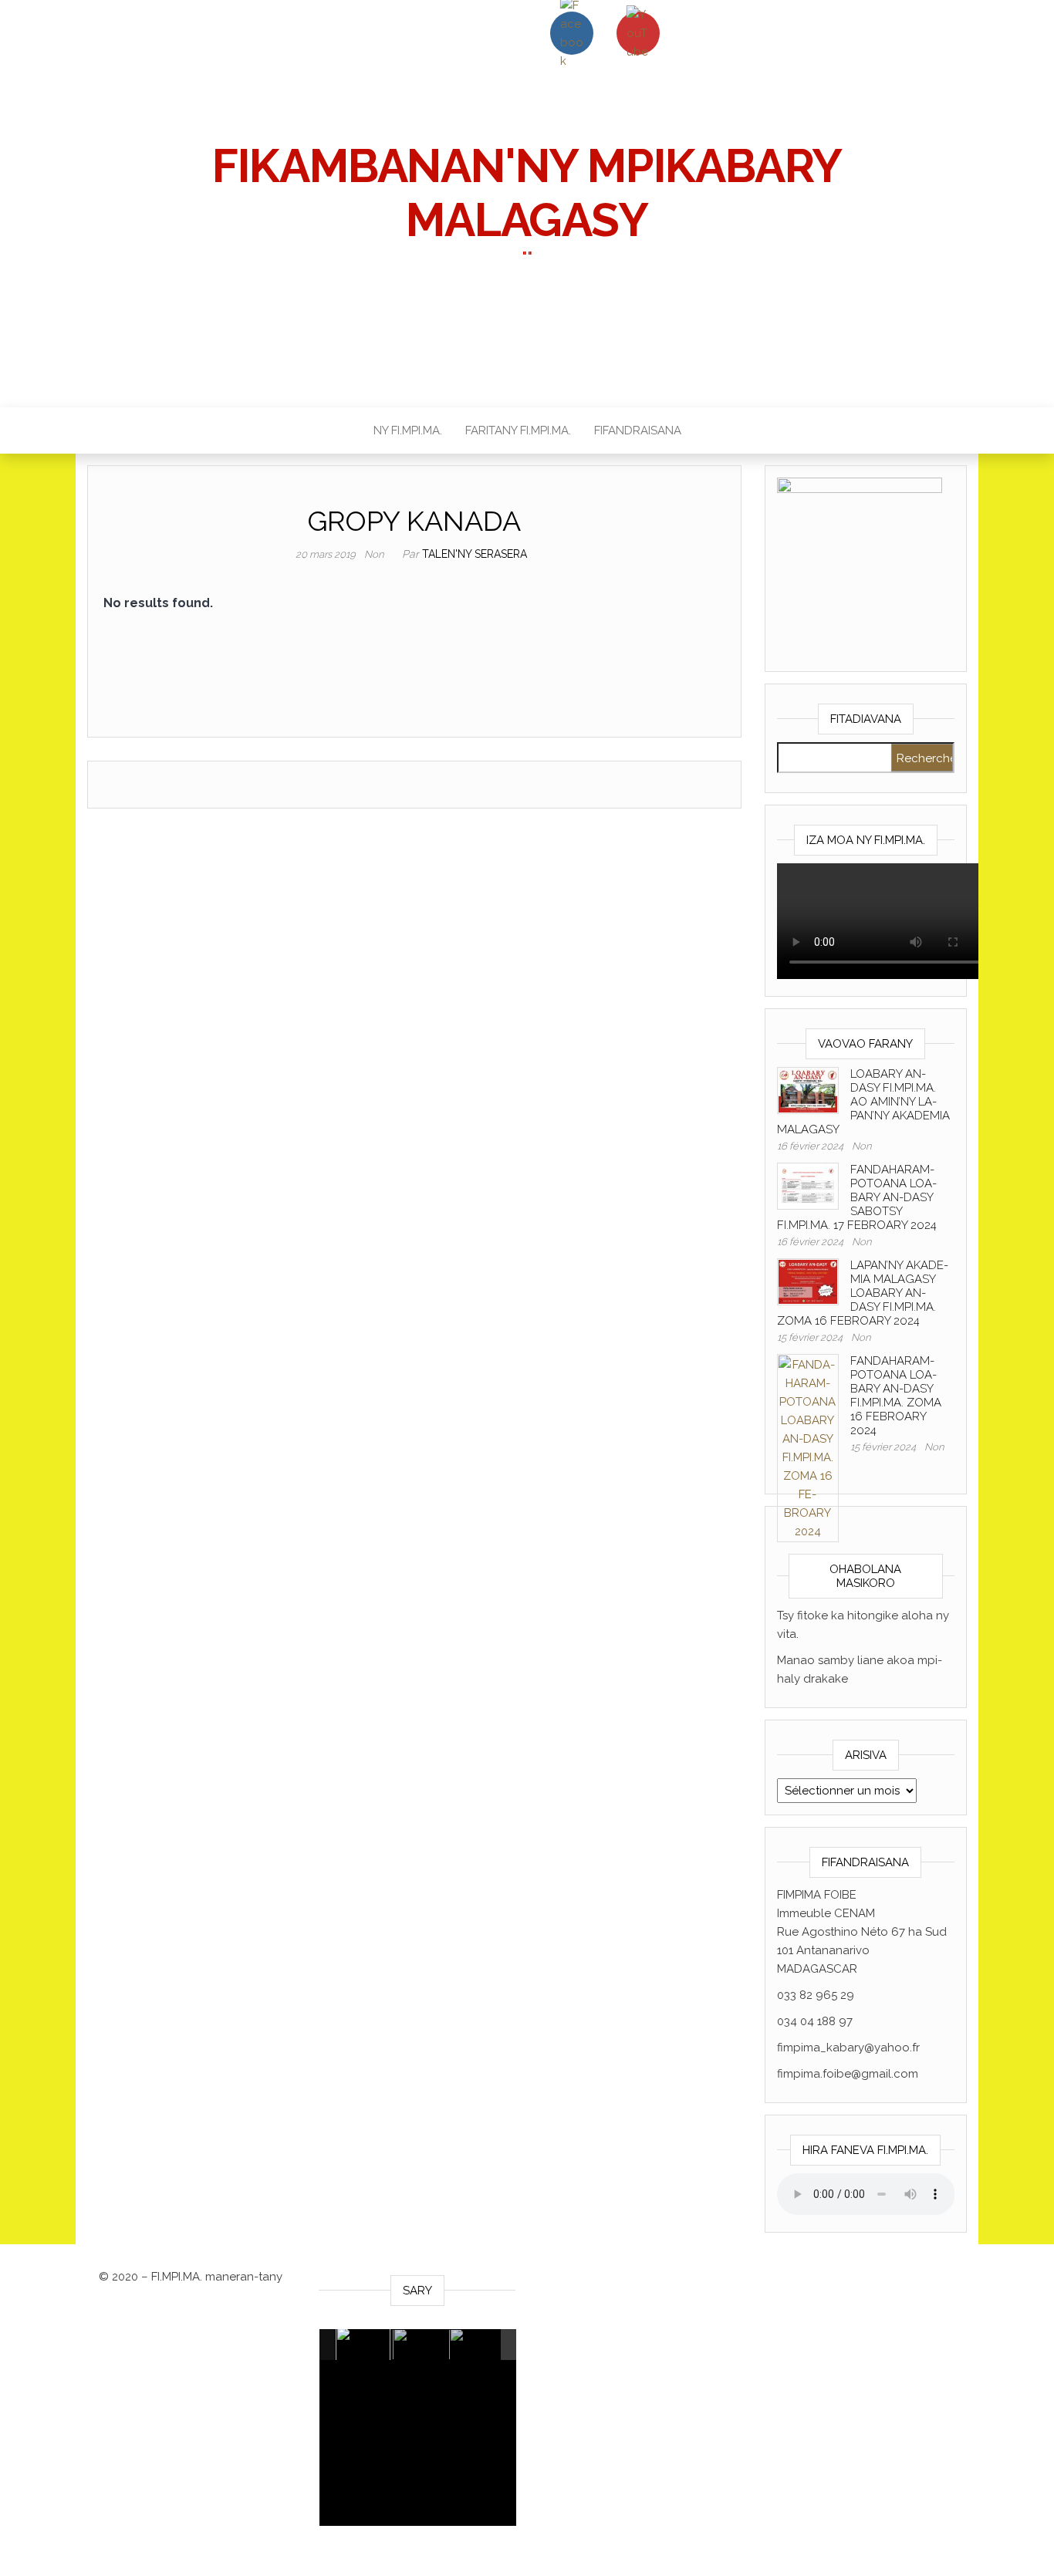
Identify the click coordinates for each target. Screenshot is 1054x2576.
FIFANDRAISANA (638, 430)
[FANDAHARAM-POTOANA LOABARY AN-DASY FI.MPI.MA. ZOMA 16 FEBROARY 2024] (808, 1447)
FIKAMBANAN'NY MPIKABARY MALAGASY (527, 193)
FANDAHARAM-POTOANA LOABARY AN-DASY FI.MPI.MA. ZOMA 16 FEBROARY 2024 (896, 1396)
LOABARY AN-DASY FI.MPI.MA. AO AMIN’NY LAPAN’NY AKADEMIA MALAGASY (863, 1102)
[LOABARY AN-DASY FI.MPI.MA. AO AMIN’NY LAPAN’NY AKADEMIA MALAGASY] (808, 1089)
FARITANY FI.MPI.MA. (518, 430)
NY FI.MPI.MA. (408, 430)
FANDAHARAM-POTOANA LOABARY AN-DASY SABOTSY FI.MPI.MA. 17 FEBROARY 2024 (857, 1197)
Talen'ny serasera (475, 554)
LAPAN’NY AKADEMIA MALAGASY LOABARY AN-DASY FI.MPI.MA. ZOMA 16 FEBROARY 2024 (863, 1293)
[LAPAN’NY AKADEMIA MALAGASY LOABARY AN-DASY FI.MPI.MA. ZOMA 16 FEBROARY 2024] (808, 1281)
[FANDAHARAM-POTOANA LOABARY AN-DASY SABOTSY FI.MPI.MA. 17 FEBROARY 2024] (808, 1185)
